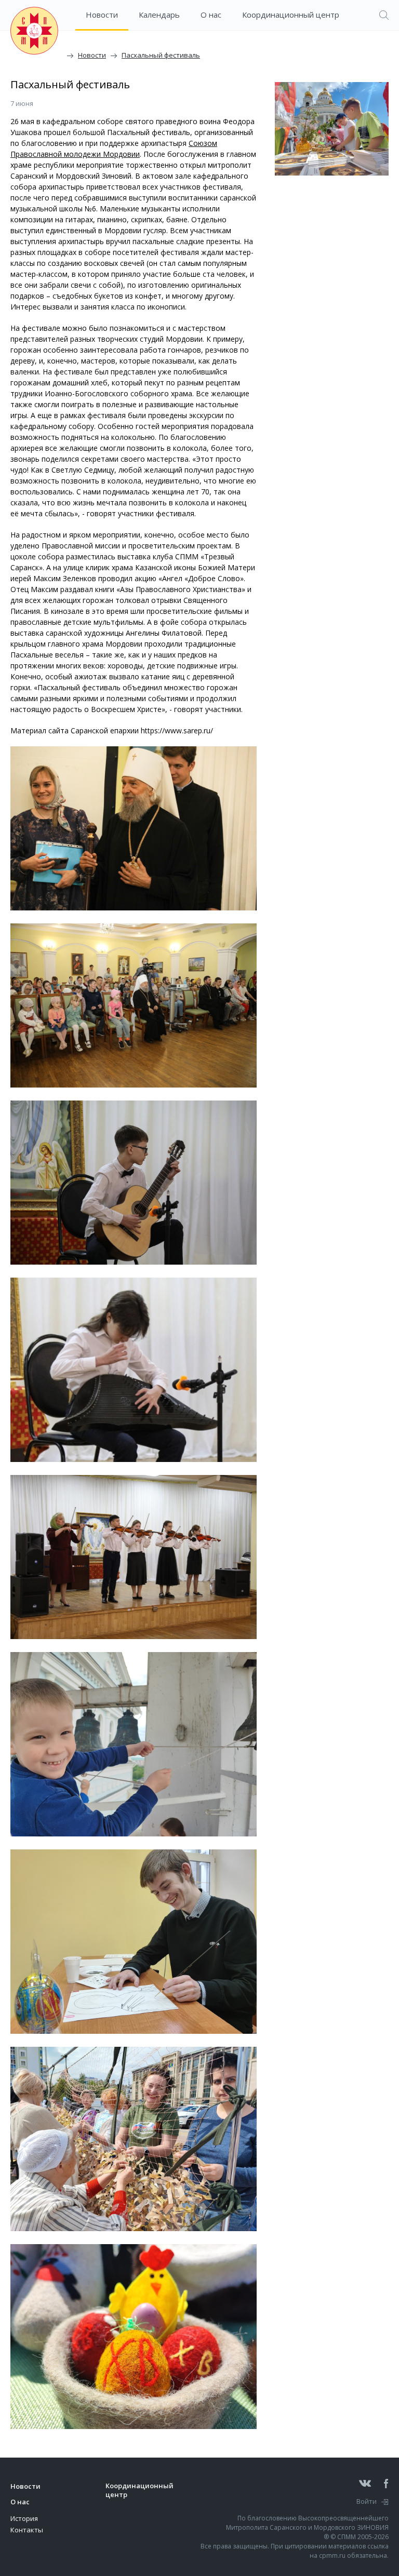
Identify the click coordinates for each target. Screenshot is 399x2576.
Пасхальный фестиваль (161, 55)
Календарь (159, 15)
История (24, 2518)
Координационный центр (291, 15)
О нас (211, 15)
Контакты (27, 2530)
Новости (102, 15)
